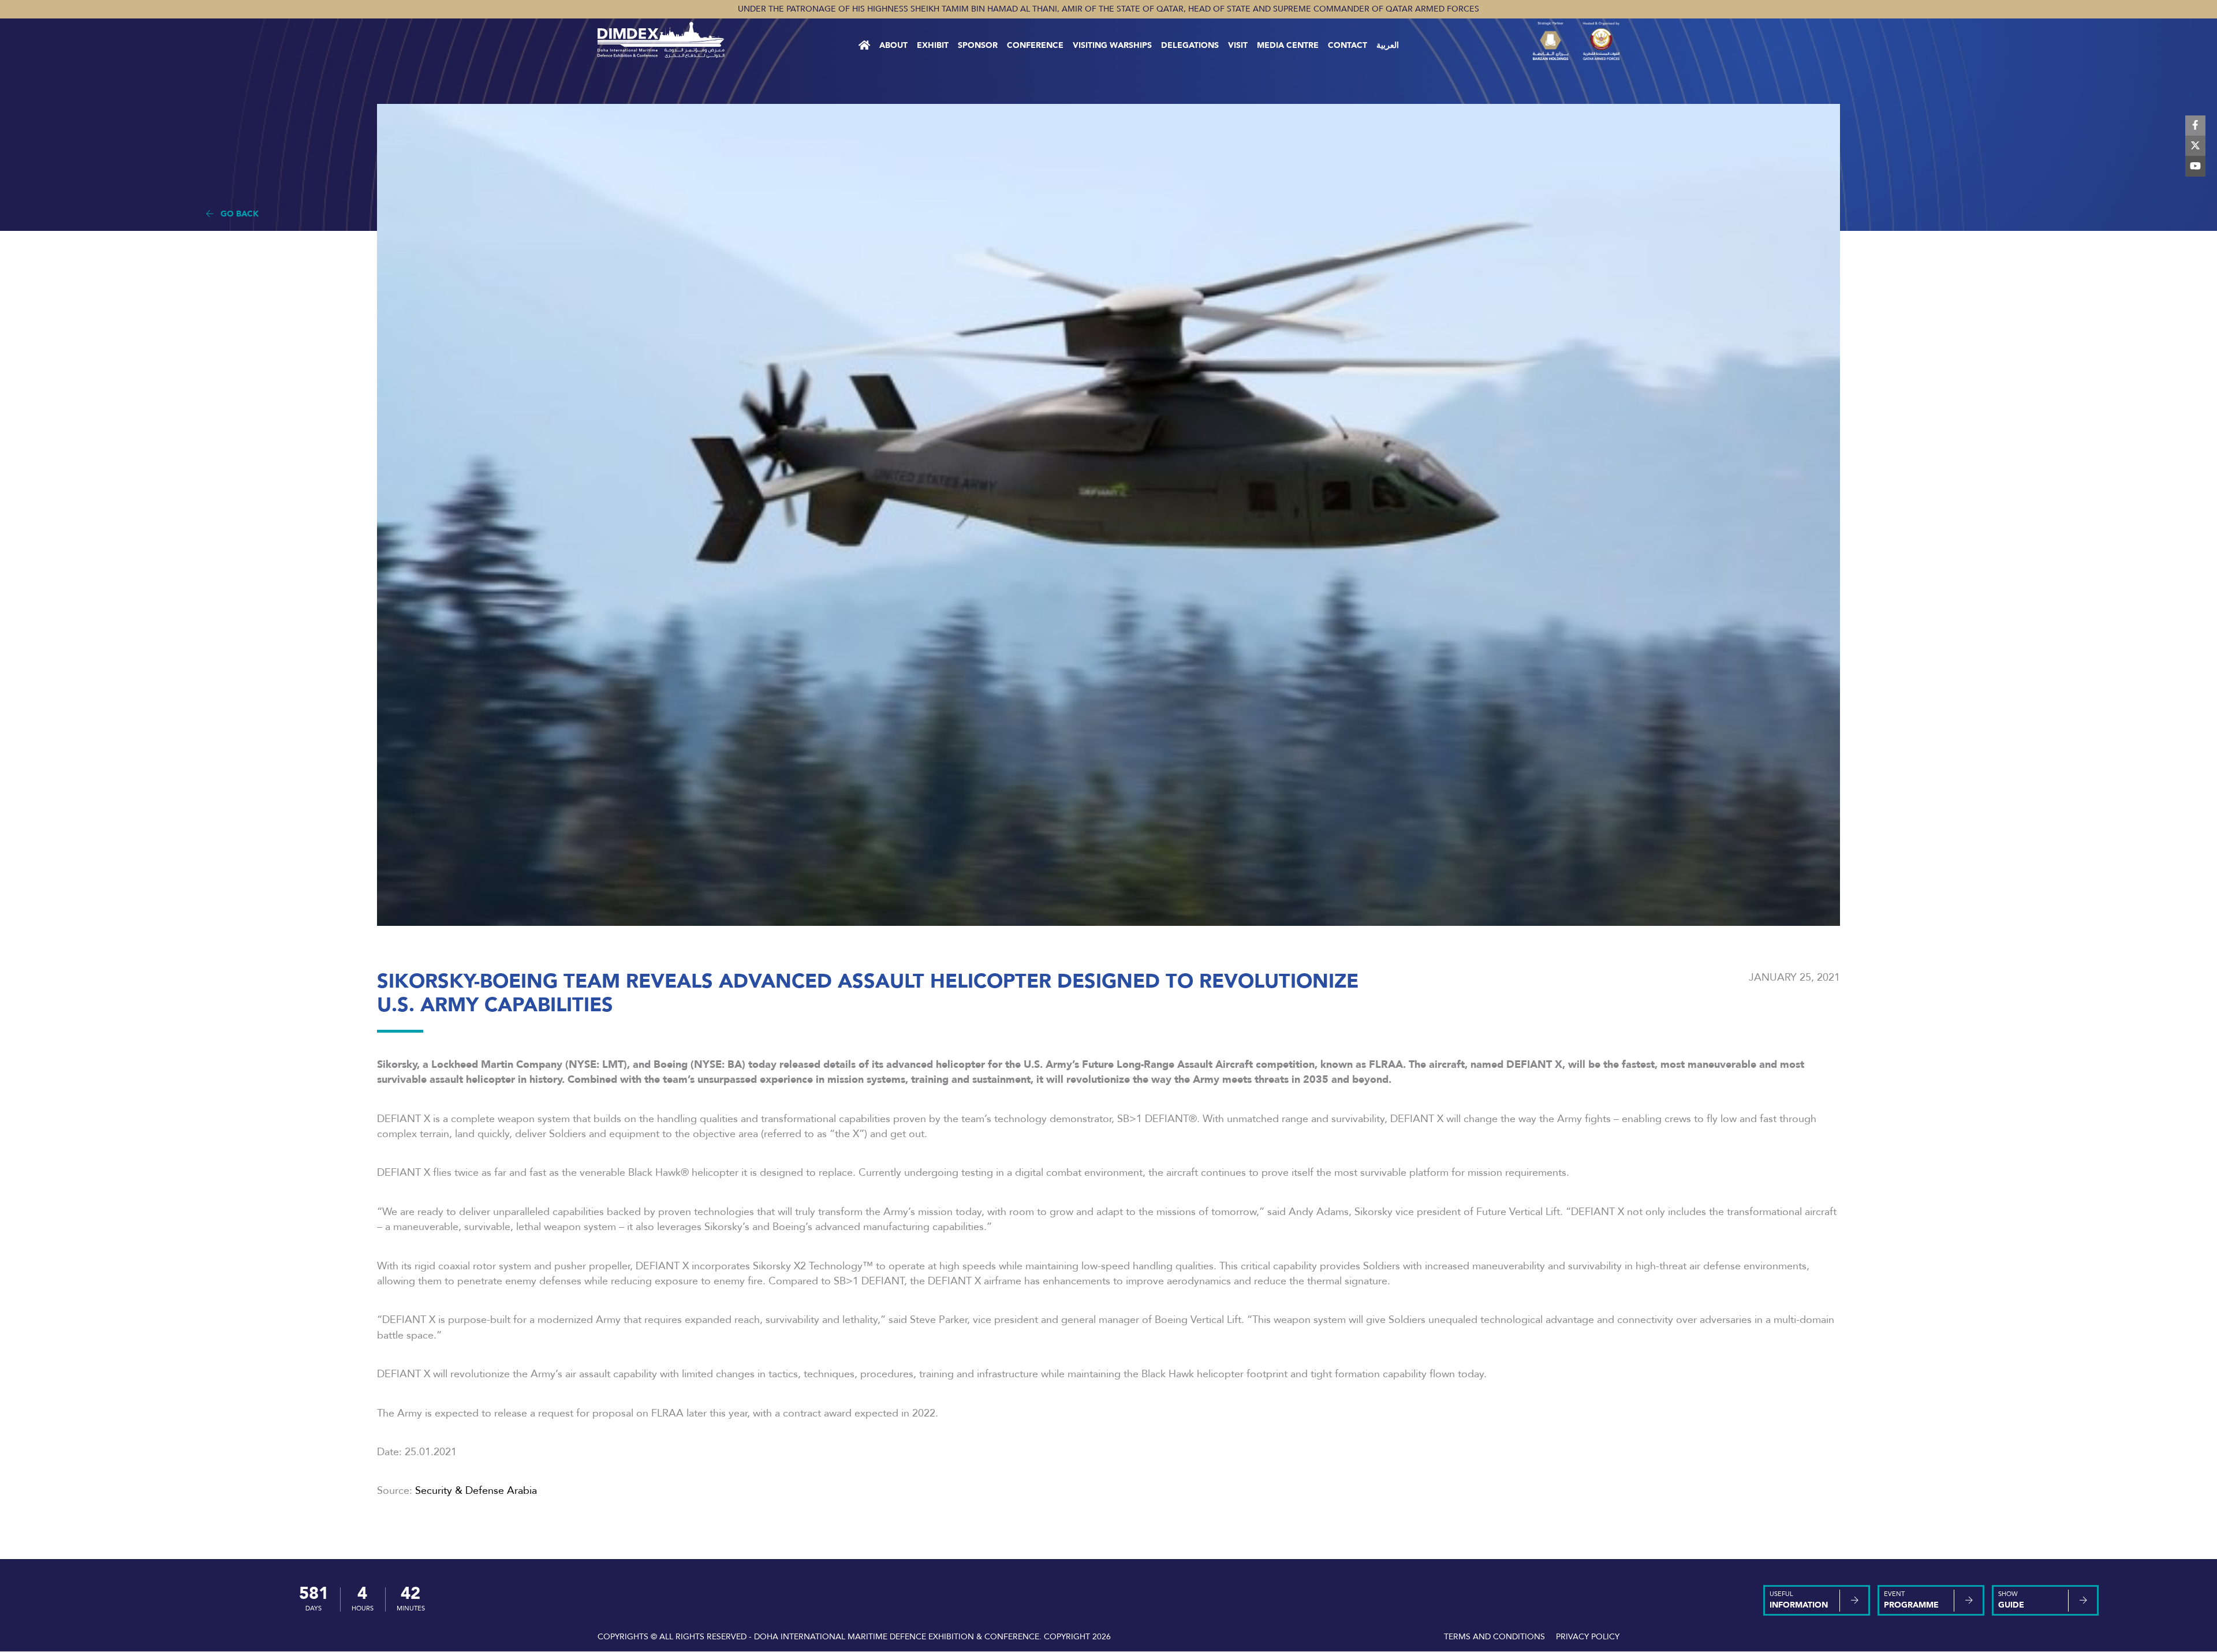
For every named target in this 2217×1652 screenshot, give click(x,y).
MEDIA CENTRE (1288, 45)
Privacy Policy (1588, 1637)
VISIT (1238, 45)
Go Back (236, 214)
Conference (1035, 45)
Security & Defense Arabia (476, 1490)
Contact (1348, 45)
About (893, 45)
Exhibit (933, 45)
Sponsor (978, 45)
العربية (1388, 45)
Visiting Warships (1112, 45)
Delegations (1190, 45)
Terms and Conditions (1494, 1637)
